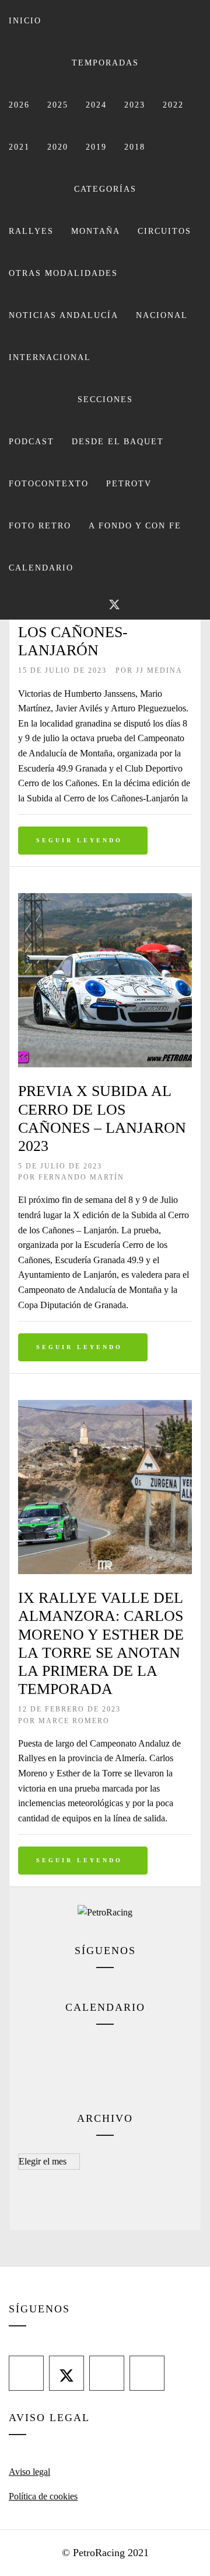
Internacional (50, 357)
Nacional (162, 315)
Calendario (41, 568)
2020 (58, 147)
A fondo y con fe (135, 526)
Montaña (96, 231)
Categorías (105, 189)
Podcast (32, 442)
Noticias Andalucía (64, 315)
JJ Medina (159, 670)
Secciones (105, 400)
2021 (19, 147)
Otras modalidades (63, 273)
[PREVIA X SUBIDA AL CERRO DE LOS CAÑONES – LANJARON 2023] (105, 900)
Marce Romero (74, 1721)
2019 (96, 147)
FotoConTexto (49, 484)
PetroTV (129, 484)
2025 (58, 105)
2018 (135, 147)
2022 (173, 105)
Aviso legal (29, 2472)
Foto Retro (40, 526)
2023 (135, 105)
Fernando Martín (81, 1177)
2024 (96, 105)
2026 (19, 105)
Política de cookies (43, 2496)
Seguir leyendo (79, 840)
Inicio (25, 21)
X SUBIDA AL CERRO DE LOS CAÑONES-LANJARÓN (105, 632)
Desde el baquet (118, 442)
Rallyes (31, 231)
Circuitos (164, 231)
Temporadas (105, 63)
